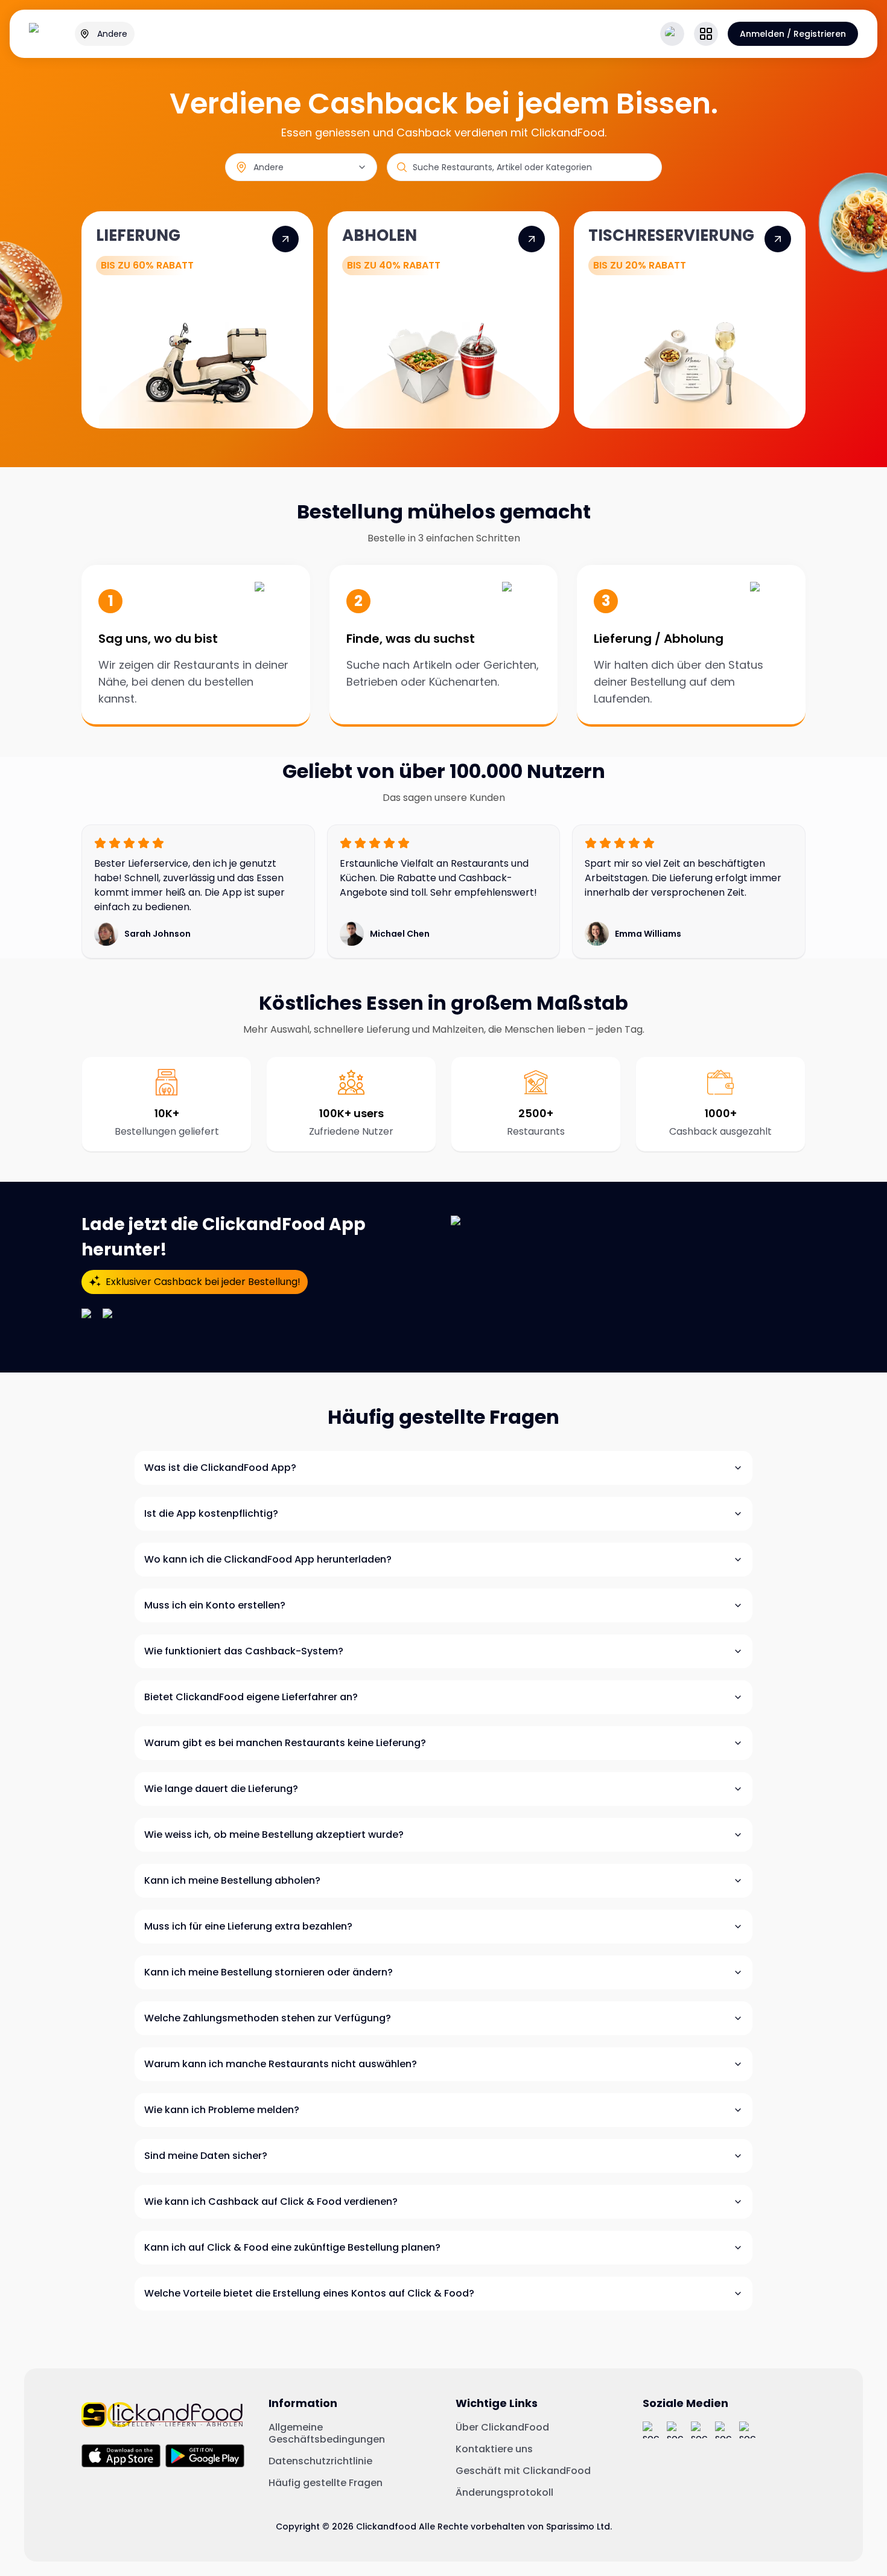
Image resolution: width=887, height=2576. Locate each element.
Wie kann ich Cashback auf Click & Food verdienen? (271, 2201)
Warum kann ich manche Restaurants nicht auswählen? (281, 2064)
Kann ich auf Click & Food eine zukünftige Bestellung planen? (292, 2247)
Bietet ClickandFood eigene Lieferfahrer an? (251, 1697)
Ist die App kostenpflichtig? (211, 1513)
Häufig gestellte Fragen (326, 2483)
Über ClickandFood (502, 2428)
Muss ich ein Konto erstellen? (215, 1605)
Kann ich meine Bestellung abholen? (232, 1880)
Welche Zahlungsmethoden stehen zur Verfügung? (268, 2018)
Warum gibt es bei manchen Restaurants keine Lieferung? (285, 1743)
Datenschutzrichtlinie (320, 2461)
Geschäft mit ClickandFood (523, 2471)
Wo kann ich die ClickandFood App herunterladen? (268, 1559)
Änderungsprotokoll (504, 2493)
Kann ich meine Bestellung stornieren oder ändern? (269, 1972)
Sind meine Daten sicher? (206, 2156)
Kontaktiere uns (494, 2449)
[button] (706, 34)
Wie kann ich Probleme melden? (222, 2110)
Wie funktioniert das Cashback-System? (244, 1651)
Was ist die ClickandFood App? (220, 1468)
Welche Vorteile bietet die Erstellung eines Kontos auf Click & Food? (309, 2293)
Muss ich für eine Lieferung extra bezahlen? (248, 1926)
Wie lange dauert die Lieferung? (221, 1789)
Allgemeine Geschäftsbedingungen (327, 2434)
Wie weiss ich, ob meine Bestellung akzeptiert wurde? (274, 1835)
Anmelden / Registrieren (793, 34)
